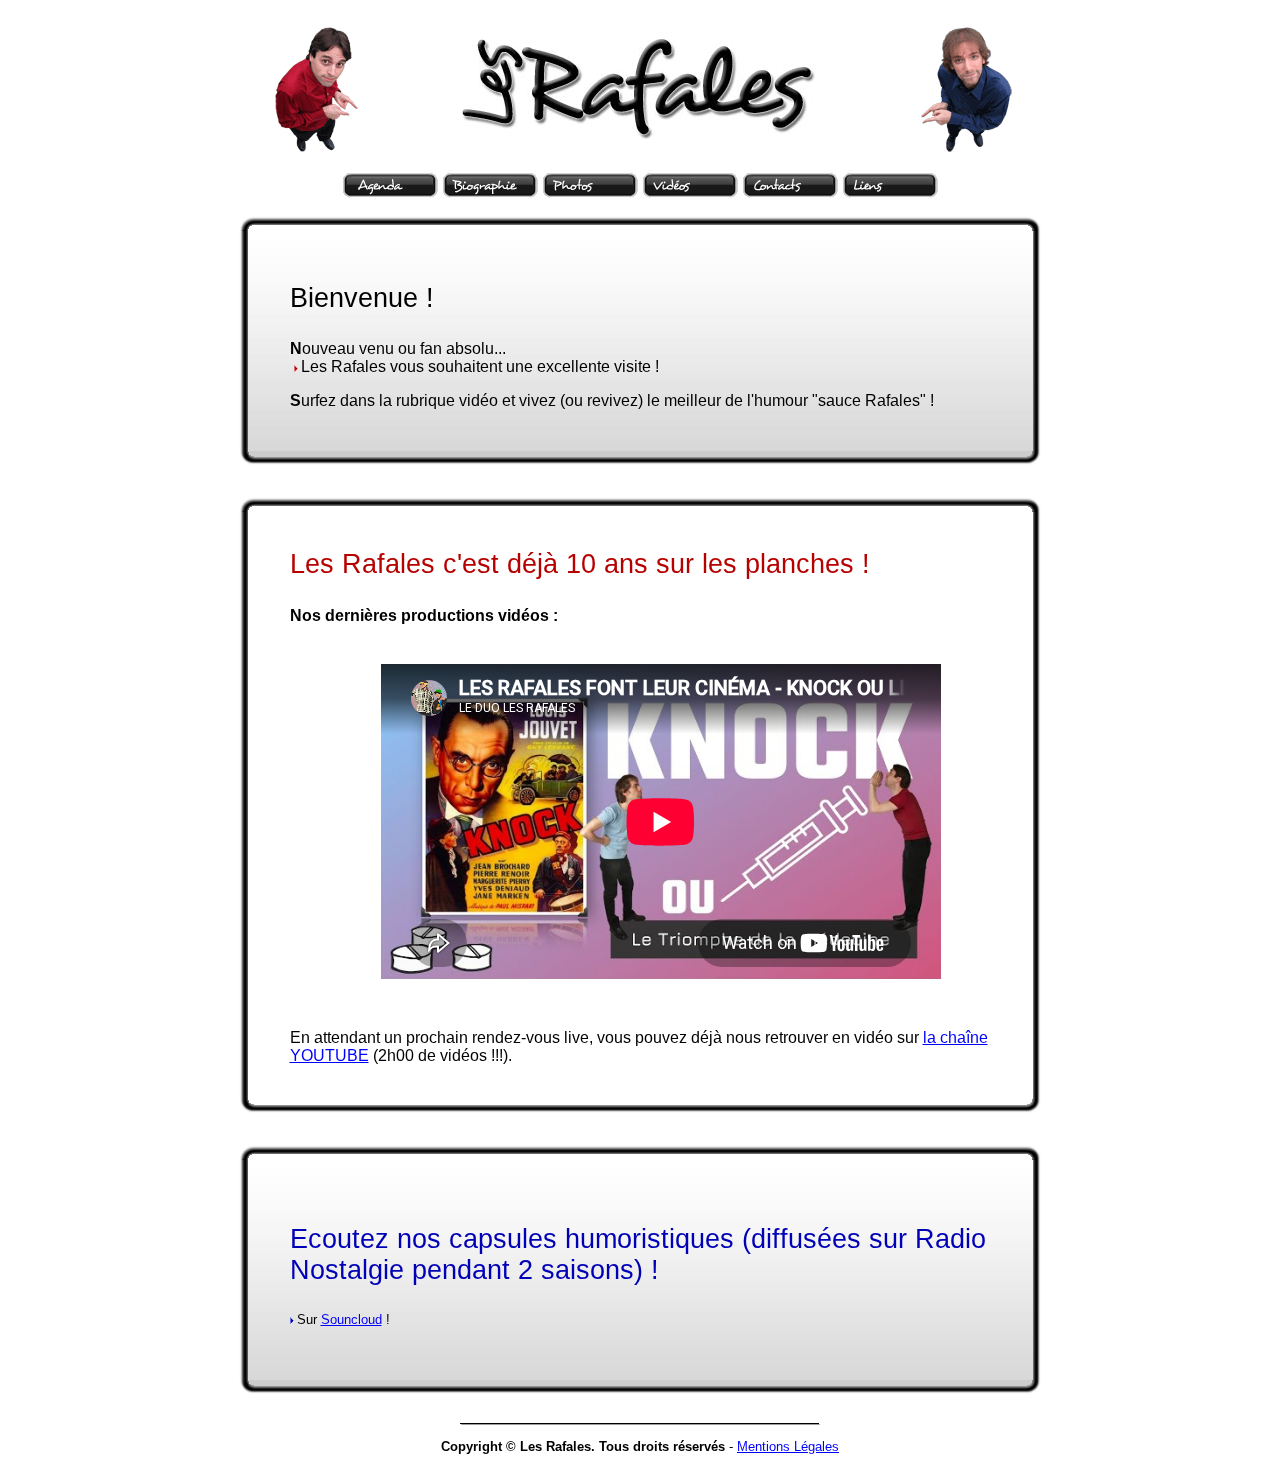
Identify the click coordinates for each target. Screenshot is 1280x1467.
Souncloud (351, 1319)
